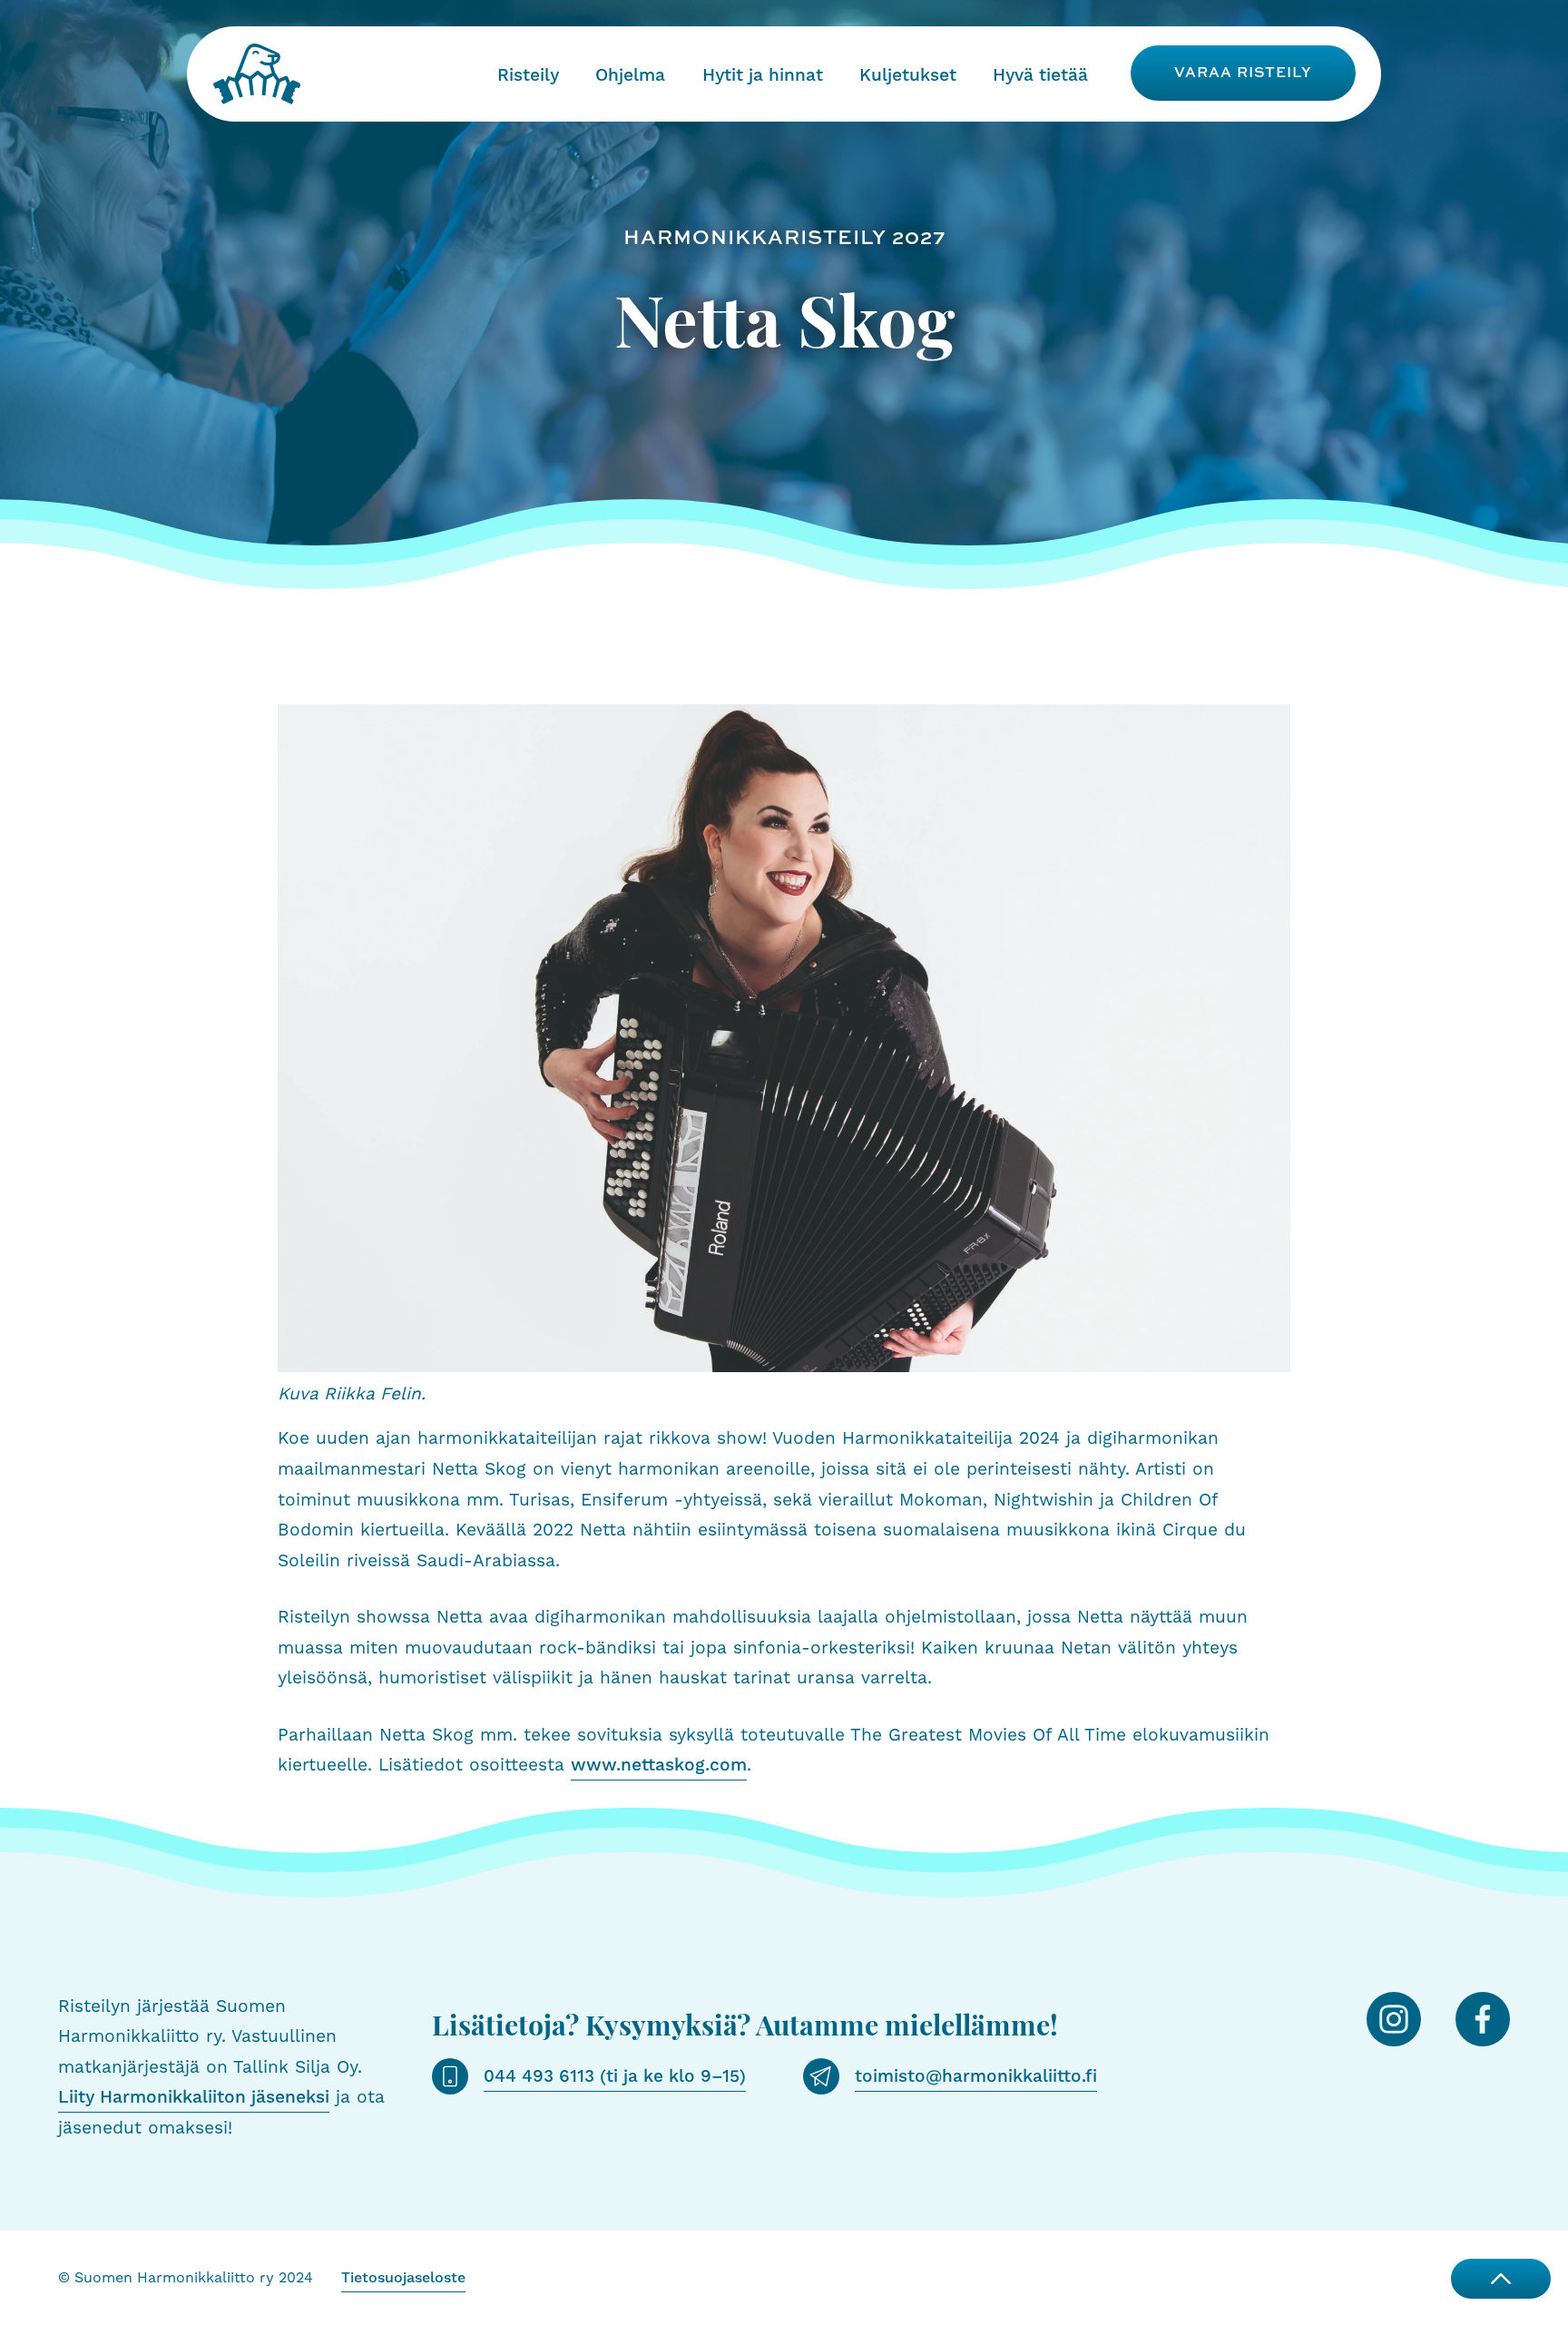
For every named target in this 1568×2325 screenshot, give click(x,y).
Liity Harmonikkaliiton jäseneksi (194, 2097)
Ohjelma (630, 75)
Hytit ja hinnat (763, 75)
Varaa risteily (1243, 72)
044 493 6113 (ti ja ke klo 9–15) (615, 2076)
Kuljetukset (908, 75)
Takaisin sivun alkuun (1501, 2279)
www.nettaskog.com (659, 1765)
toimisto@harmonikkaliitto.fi (976, 2076)
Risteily (528, 75)
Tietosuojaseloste (403, 2278)
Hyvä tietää (1040, 75)
